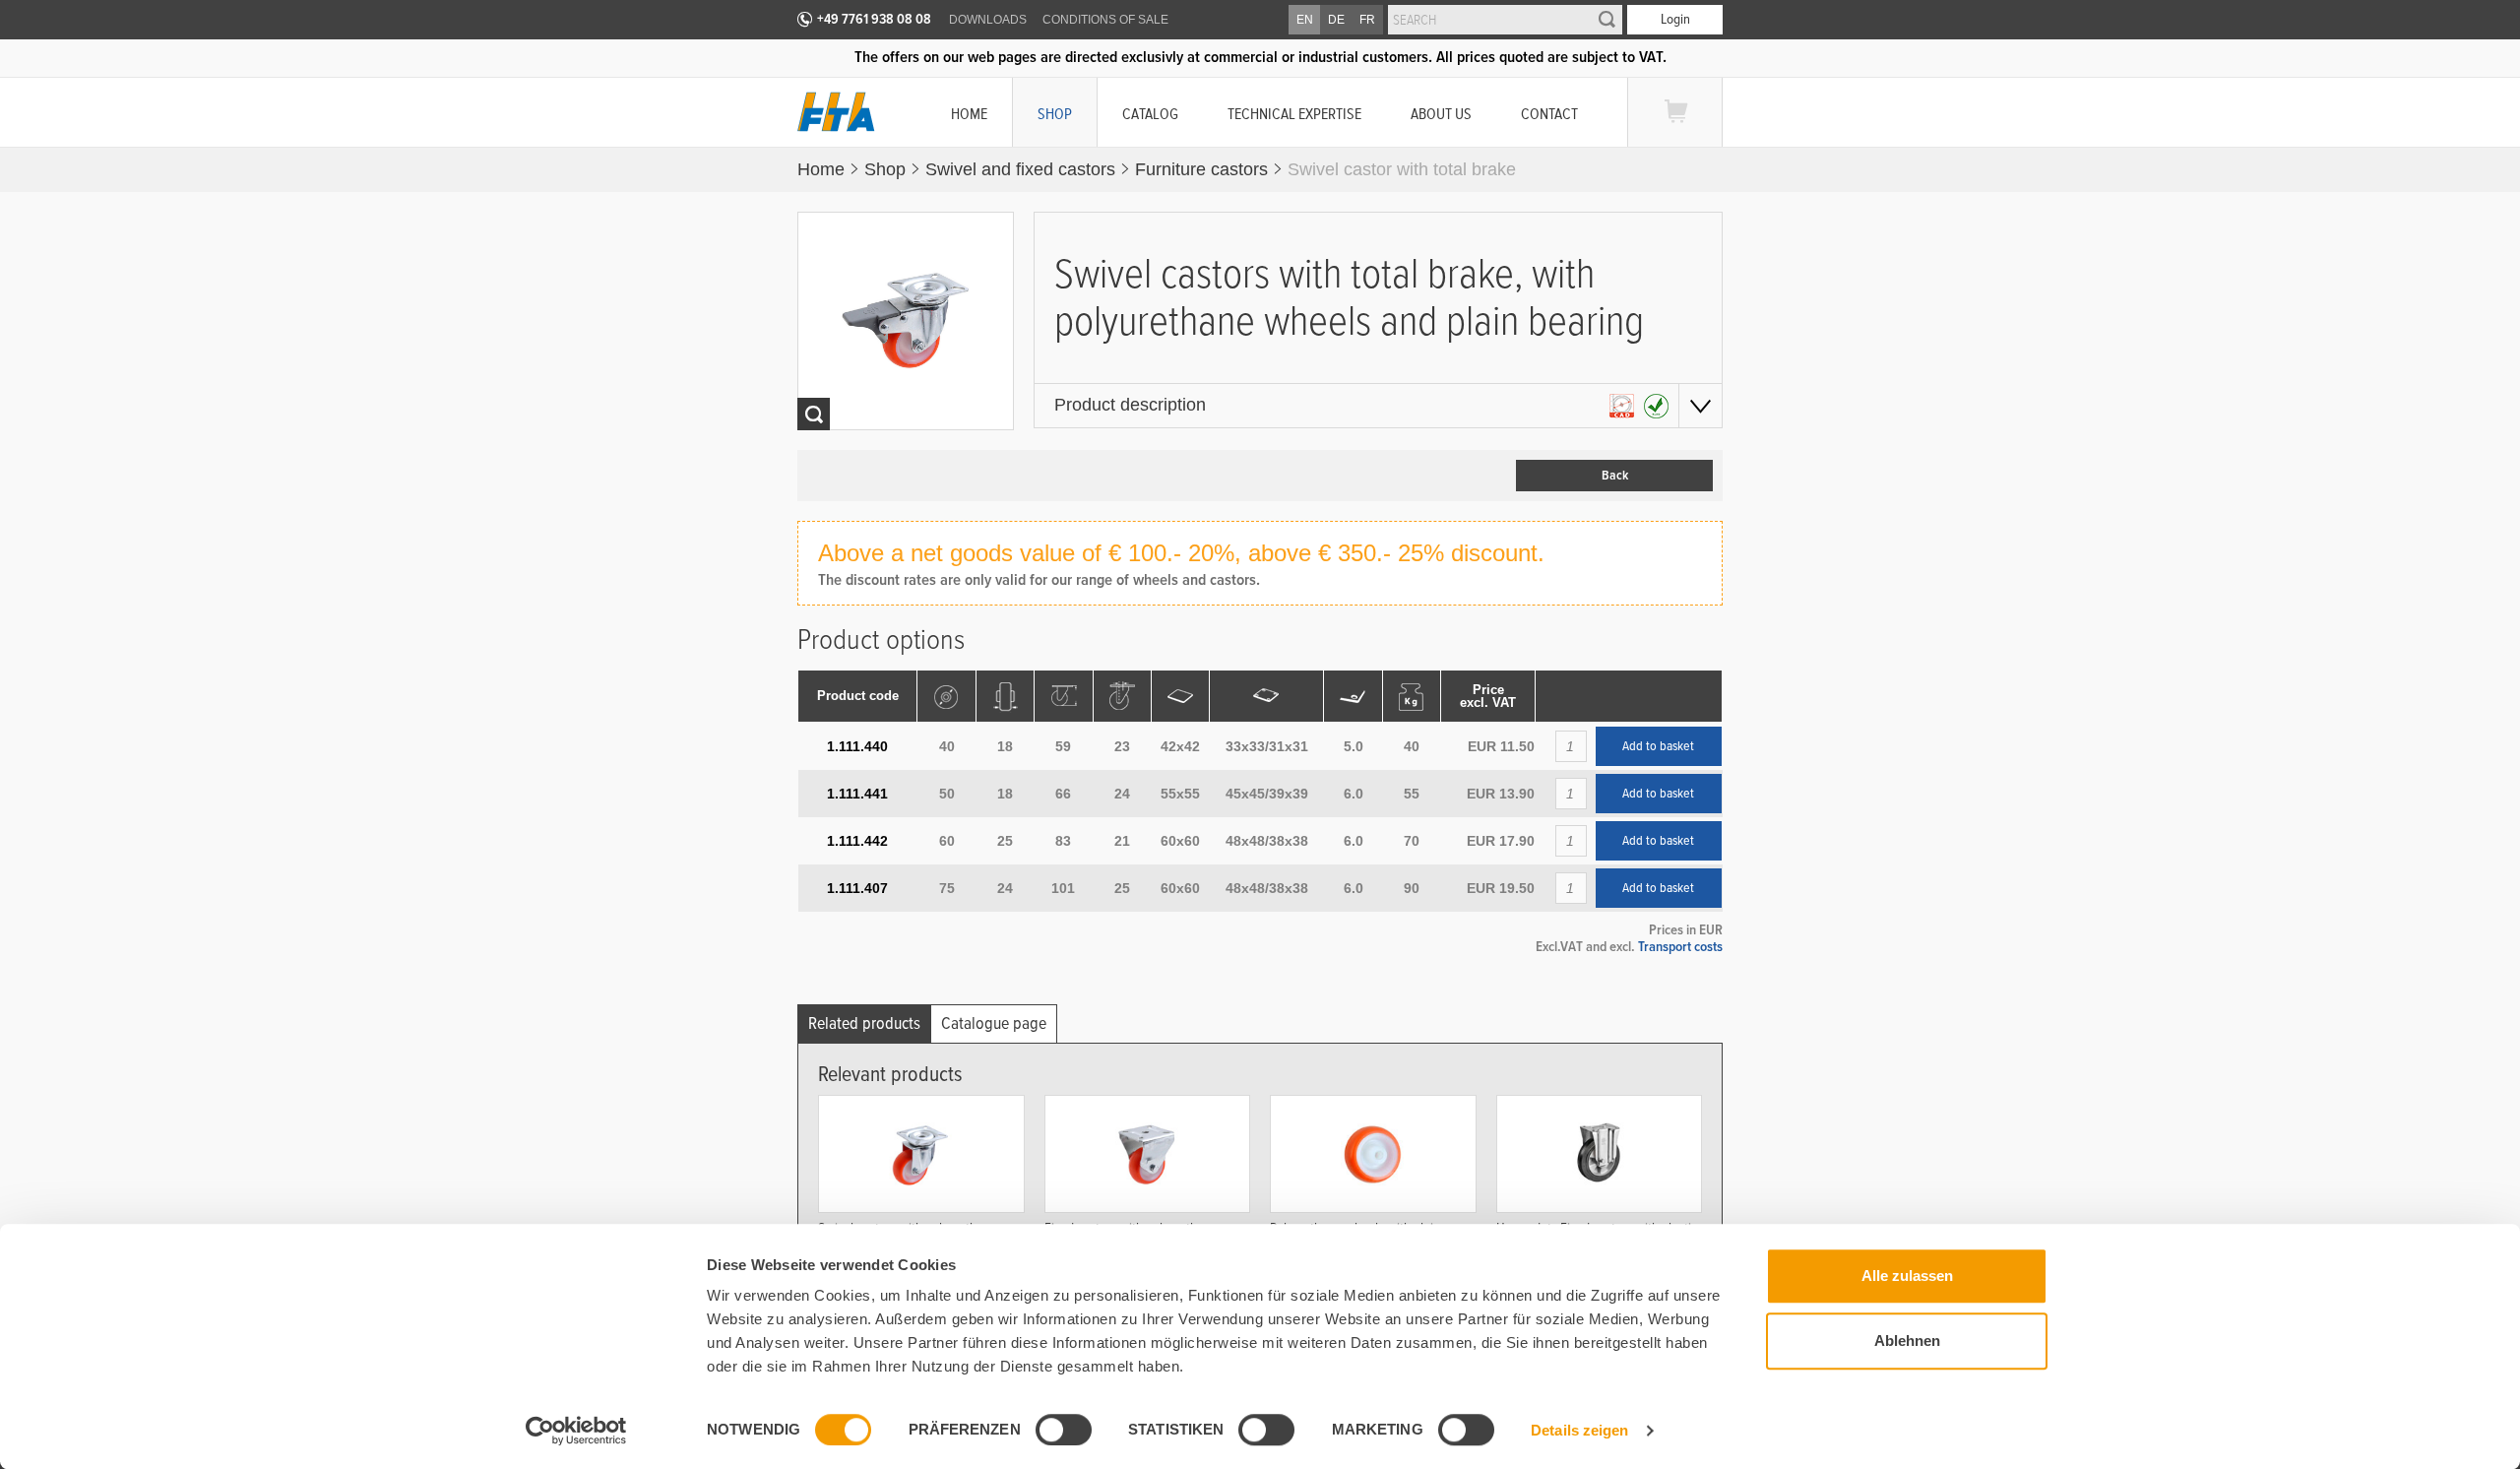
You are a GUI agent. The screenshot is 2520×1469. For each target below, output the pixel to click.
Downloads (988, 20)
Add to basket (1658, 746)
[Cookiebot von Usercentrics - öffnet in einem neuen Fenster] (576, 1431)
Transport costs (1680, 946)
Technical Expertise (1294, 114)
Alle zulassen (1907, 1276)
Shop (1055, 114)
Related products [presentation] (864, 1023)
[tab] (864, 1023)
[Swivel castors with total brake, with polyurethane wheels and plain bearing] (906, 321)
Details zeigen (1579, 1430)
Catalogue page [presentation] (994, 1023)
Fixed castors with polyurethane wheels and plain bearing (1131, 1236)
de (1336, 20)
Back (1615, 476)
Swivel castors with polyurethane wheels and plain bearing (908, 1236)
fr (1367, 20)
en (1305, 20)
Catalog (1150, 114)
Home (969, 114)
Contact (1549, 114)
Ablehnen (1907, 1341)
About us (1441, 114)
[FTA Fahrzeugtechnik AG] (836, 112)
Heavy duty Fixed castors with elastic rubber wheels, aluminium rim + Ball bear (1597, 1243)
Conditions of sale (1105, 20)
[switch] (1064, 1430)
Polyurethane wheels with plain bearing (1355, 1236)
